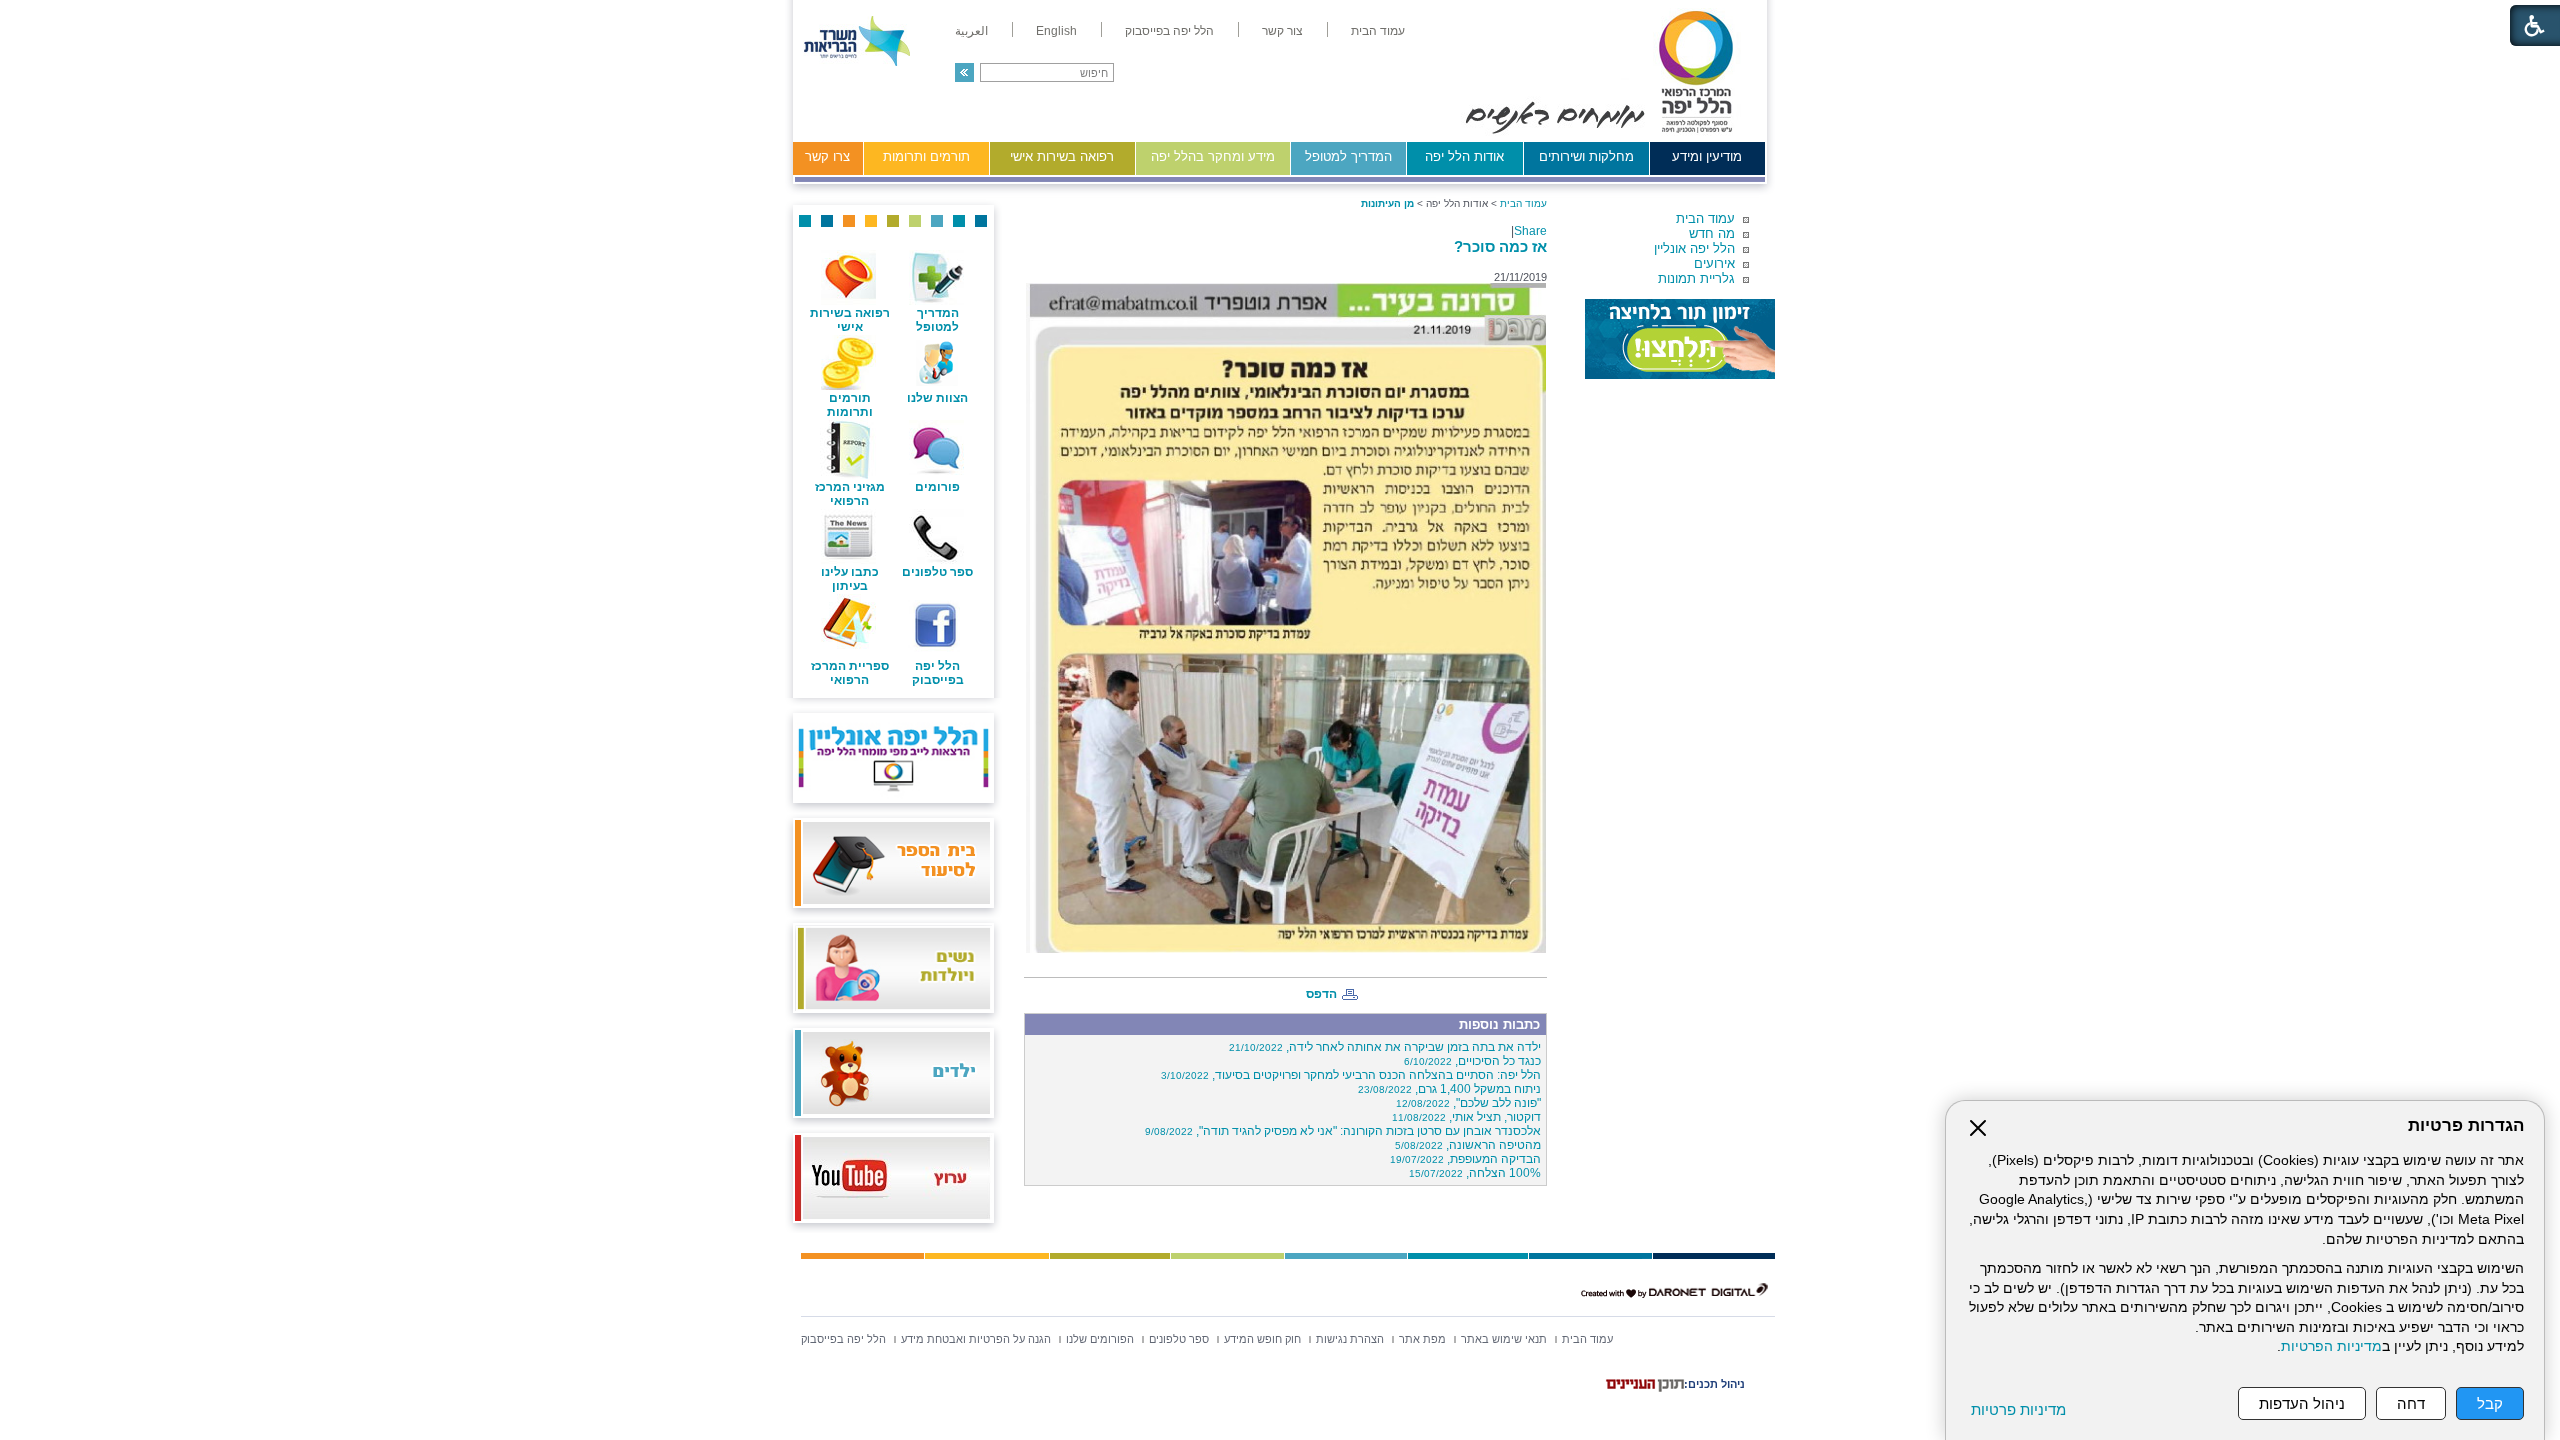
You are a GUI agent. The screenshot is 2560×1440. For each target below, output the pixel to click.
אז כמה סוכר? (1500, 246)
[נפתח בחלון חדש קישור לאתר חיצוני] (1680, 339)
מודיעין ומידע (1707, 156)
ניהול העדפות (2302, 1403)
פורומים (937, 487)
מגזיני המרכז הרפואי (850, 494)
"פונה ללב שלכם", (1468, 1103)
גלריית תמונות (1696, 278)
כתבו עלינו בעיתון (850, 579)
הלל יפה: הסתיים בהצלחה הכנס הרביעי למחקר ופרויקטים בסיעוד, (1351, 1075)
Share (1530, 231)
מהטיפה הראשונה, (1468, 1145)
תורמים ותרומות (926, 156)
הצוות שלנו (937, 398)
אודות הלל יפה (1464, 156)
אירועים (1714, 263)
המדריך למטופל (1348, 156)
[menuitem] (1378, 31)
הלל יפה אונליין (1694, 248)
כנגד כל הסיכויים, (1472, 1061)
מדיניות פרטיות (2018, 1409)
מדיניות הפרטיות (2331, 1346)
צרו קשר (827, 156)
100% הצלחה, (1475, 1173)
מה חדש (1712, 233)
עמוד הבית (1705, 218)
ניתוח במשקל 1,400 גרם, (1449, 1089)
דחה (2411, 1403)
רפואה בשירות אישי (1062, 156)
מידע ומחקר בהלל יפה (1213, 156)
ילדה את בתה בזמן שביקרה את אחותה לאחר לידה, (1385, 1047)
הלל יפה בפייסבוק (938, 673)
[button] (964, 72)
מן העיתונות (1387, 203)
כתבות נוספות (1499, 1024)
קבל (2490, 1403)
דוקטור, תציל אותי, (1466, 1117)
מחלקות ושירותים (1586, 156)
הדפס (1321, 994)
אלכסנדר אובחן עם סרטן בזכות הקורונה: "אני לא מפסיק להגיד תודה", (1343, 1131)
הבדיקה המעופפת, (1465, 1159)
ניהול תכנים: (1714, 1384)
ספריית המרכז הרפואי (850, 673)
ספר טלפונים (937, 572)
